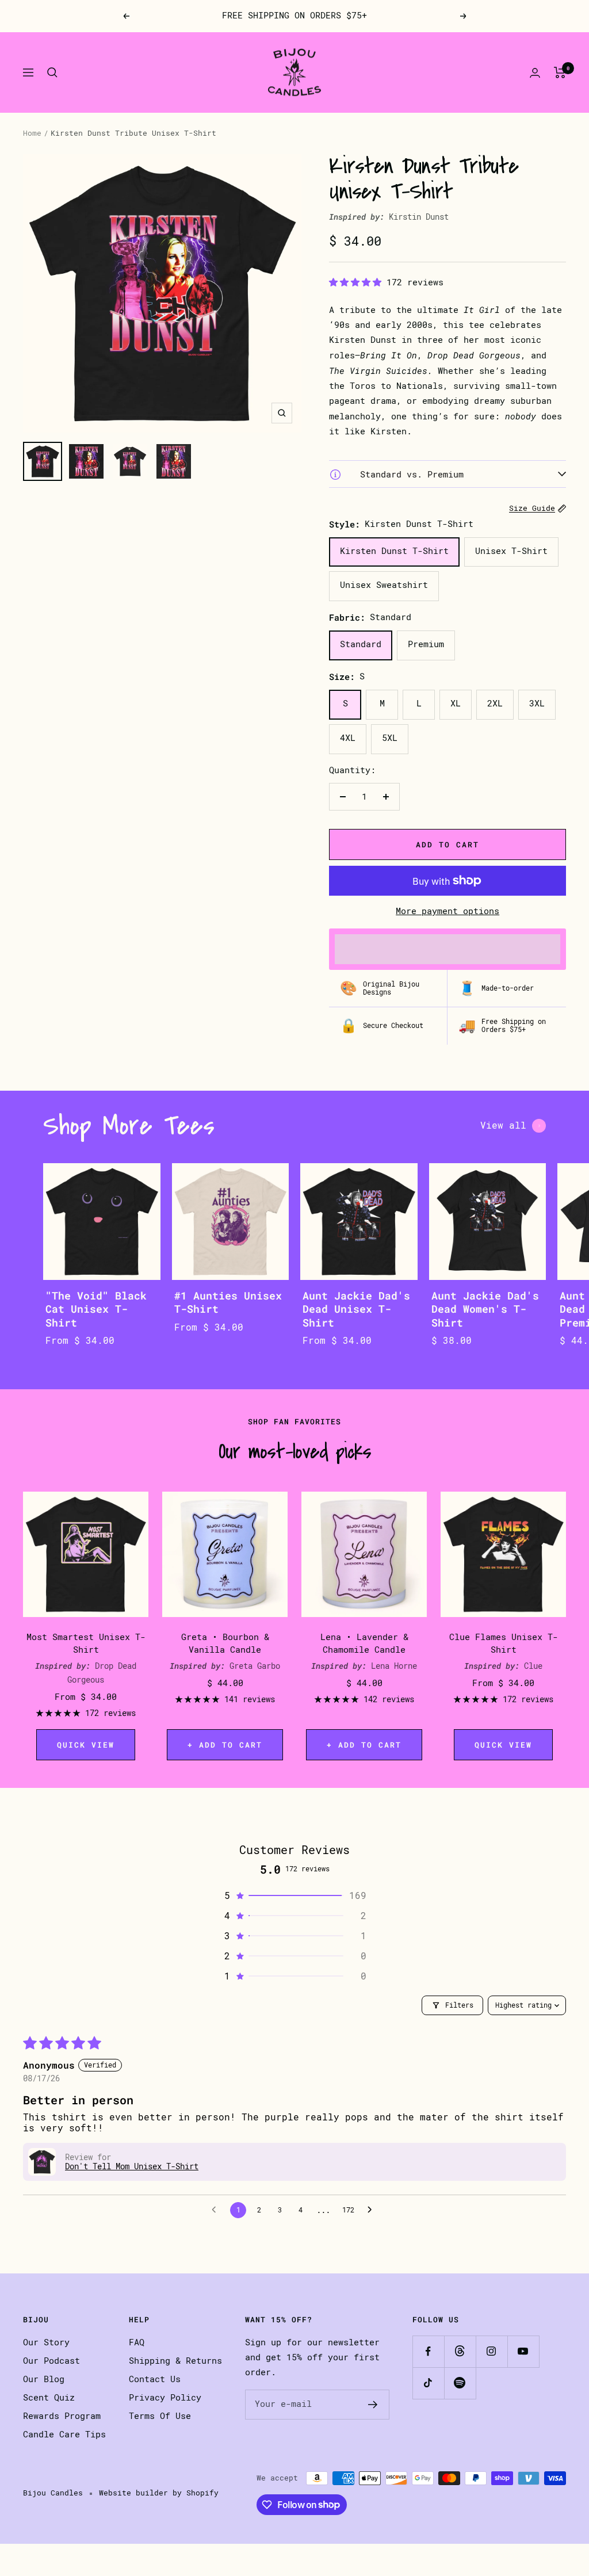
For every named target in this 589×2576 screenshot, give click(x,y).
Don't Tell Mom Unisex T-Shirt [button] (132, 2166)
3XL (537, 704)
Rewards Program (62, 2416)
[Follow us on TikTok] (428, 2383)
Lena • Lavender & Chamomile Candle (364, 1644)
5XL (390, 738)
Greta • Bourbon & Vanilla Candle (225, 1644)
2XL (495, 704)
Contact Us (155, 2379)
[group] (102, 1266)
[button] (358, 282)
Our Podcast (51, 2361)
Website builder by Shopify (159, 2493)
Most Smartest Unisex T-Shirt (86, 1644)
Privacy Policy (165, 2398)
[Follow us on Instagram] (492, 2351)
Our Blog (44, 2379)
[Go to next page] (373, 2210)
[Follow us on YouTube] (523, 2351)
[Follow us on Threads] (460, 2351)
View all (503, 1125)
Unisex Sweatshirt (384, 585)
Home (32, 133)
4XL (348, 738)
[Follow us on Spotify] (460, 2383)
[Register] (373, 2405)
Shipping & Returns (175, 2361)
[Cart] (560, 72)
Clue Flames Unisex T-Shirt (504, 1644)
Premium (426, 644)
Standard (361, 644)
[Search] (52, 72)
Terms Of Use (160, 2416)
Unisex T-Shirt (511, 551)
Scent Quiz (49, 2398)
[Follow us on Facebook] (428, 2351)
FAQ (137, 2342)
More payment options (448, 911)
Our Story (46, 2342)
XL (456, 704)
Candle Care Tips (64, 2434)
